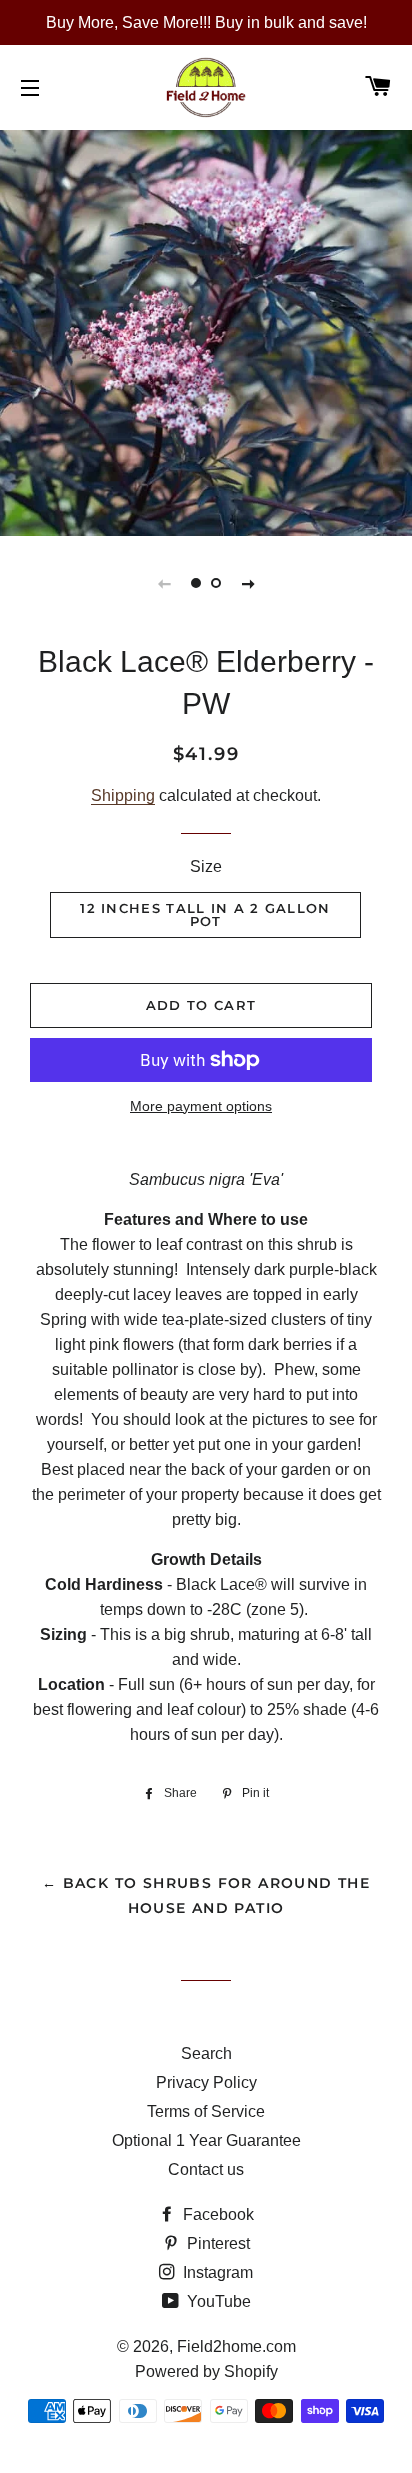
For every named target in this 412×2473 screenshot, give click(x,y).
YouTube (217, 2301)
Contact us (206, 2169)
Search (206, 2053)
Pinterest (216, 2243)
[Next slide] (248, 583)
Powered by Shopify (206, 2371)
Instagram (216, 2272)
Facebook (216, 2214)
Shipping (123, 795)
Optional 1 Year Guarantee (206, 2140)
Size (206, 866)
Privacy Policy (206, 2082)
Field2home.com (236, 2346)
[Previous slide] (164, 583)
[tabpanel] (206, 330)
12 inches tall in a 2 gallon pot (205, 914)
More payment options (201, 1106)
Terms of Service (206, 2111)
